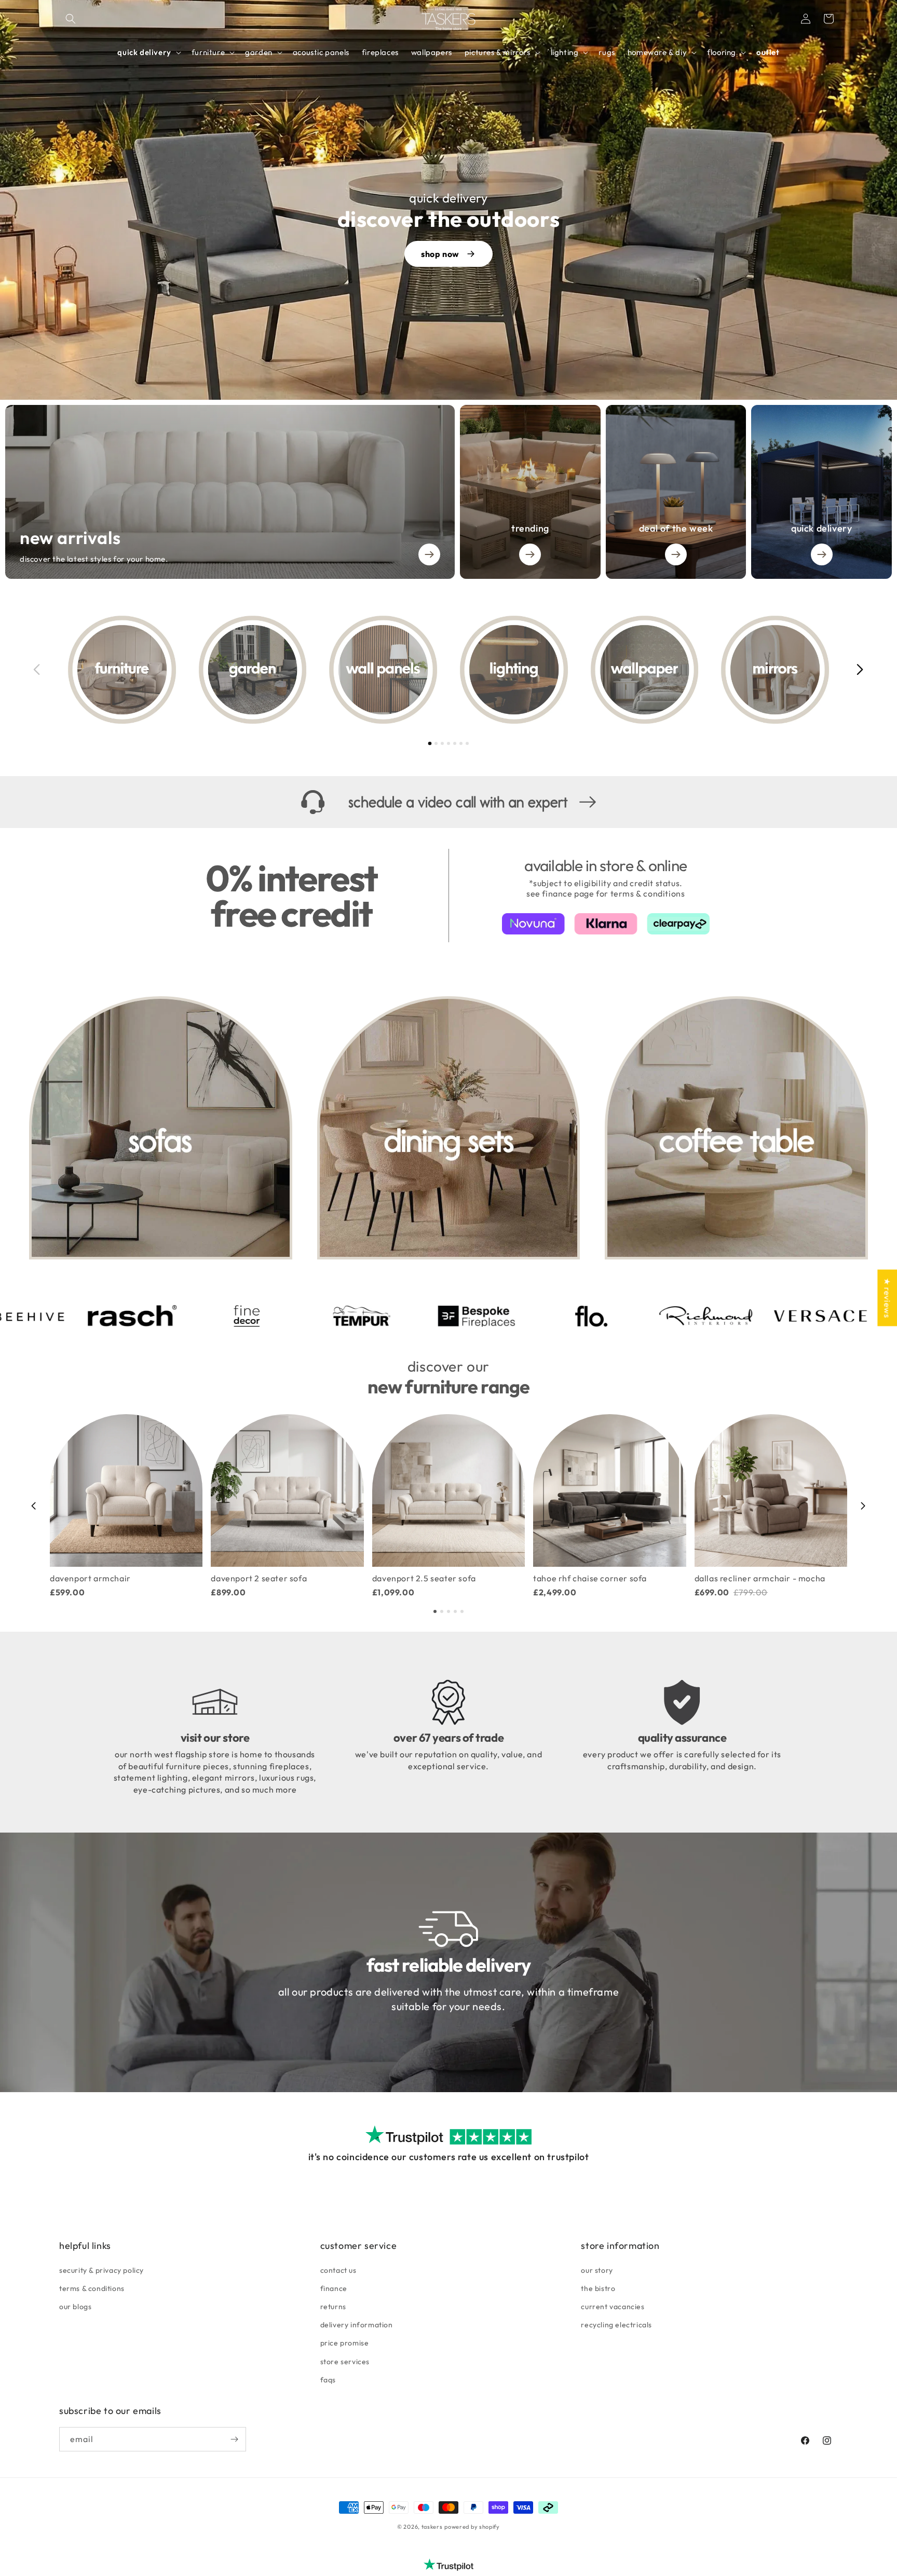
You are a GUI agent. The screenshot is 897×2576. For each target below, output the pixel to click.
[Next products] (863, 1506)
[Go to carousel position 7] (467, 743)
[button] (71, 19)
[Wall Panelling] (383, 670)
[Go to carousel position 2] (436, 743)
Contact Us (338, 2270)
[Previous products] (34, 1506)
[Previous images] (37, 670)
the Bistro (598, 2288)
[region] (448, 670)
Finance (334, 2288)
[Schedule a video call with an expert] (448, 802)
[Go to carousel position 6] (461, 743)
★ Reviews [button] (887, 1298)
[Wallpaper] (645, 670)
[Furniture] (122, 670)
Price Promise (345, 2343)
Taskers (432, 2527)
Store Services (345, 2362)
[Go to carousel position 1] (430, 743)
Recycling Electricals (616, 2325)
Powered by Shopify (472, 2527)
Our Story (597, 2270)
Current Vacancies (613, 2307)
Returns (333, 2307)
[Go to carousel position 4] (448, 743)
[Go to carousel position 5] (455, 743)
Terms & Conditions (92, 2288)
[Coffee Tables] (736, 1128)
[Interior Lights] (514, 670)
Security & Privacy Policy (101, 2270)
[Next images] (860, 670)
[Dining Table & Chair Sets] (449, 1128)
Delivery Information (357, 2325)
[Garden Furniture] (253, 670)
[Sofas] (161, 1128)
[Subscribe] (234, 2439)
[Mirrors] (775, 670)
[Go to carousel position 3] (442, 743)
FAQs (328, 2380)
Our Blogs (75, 2307)
